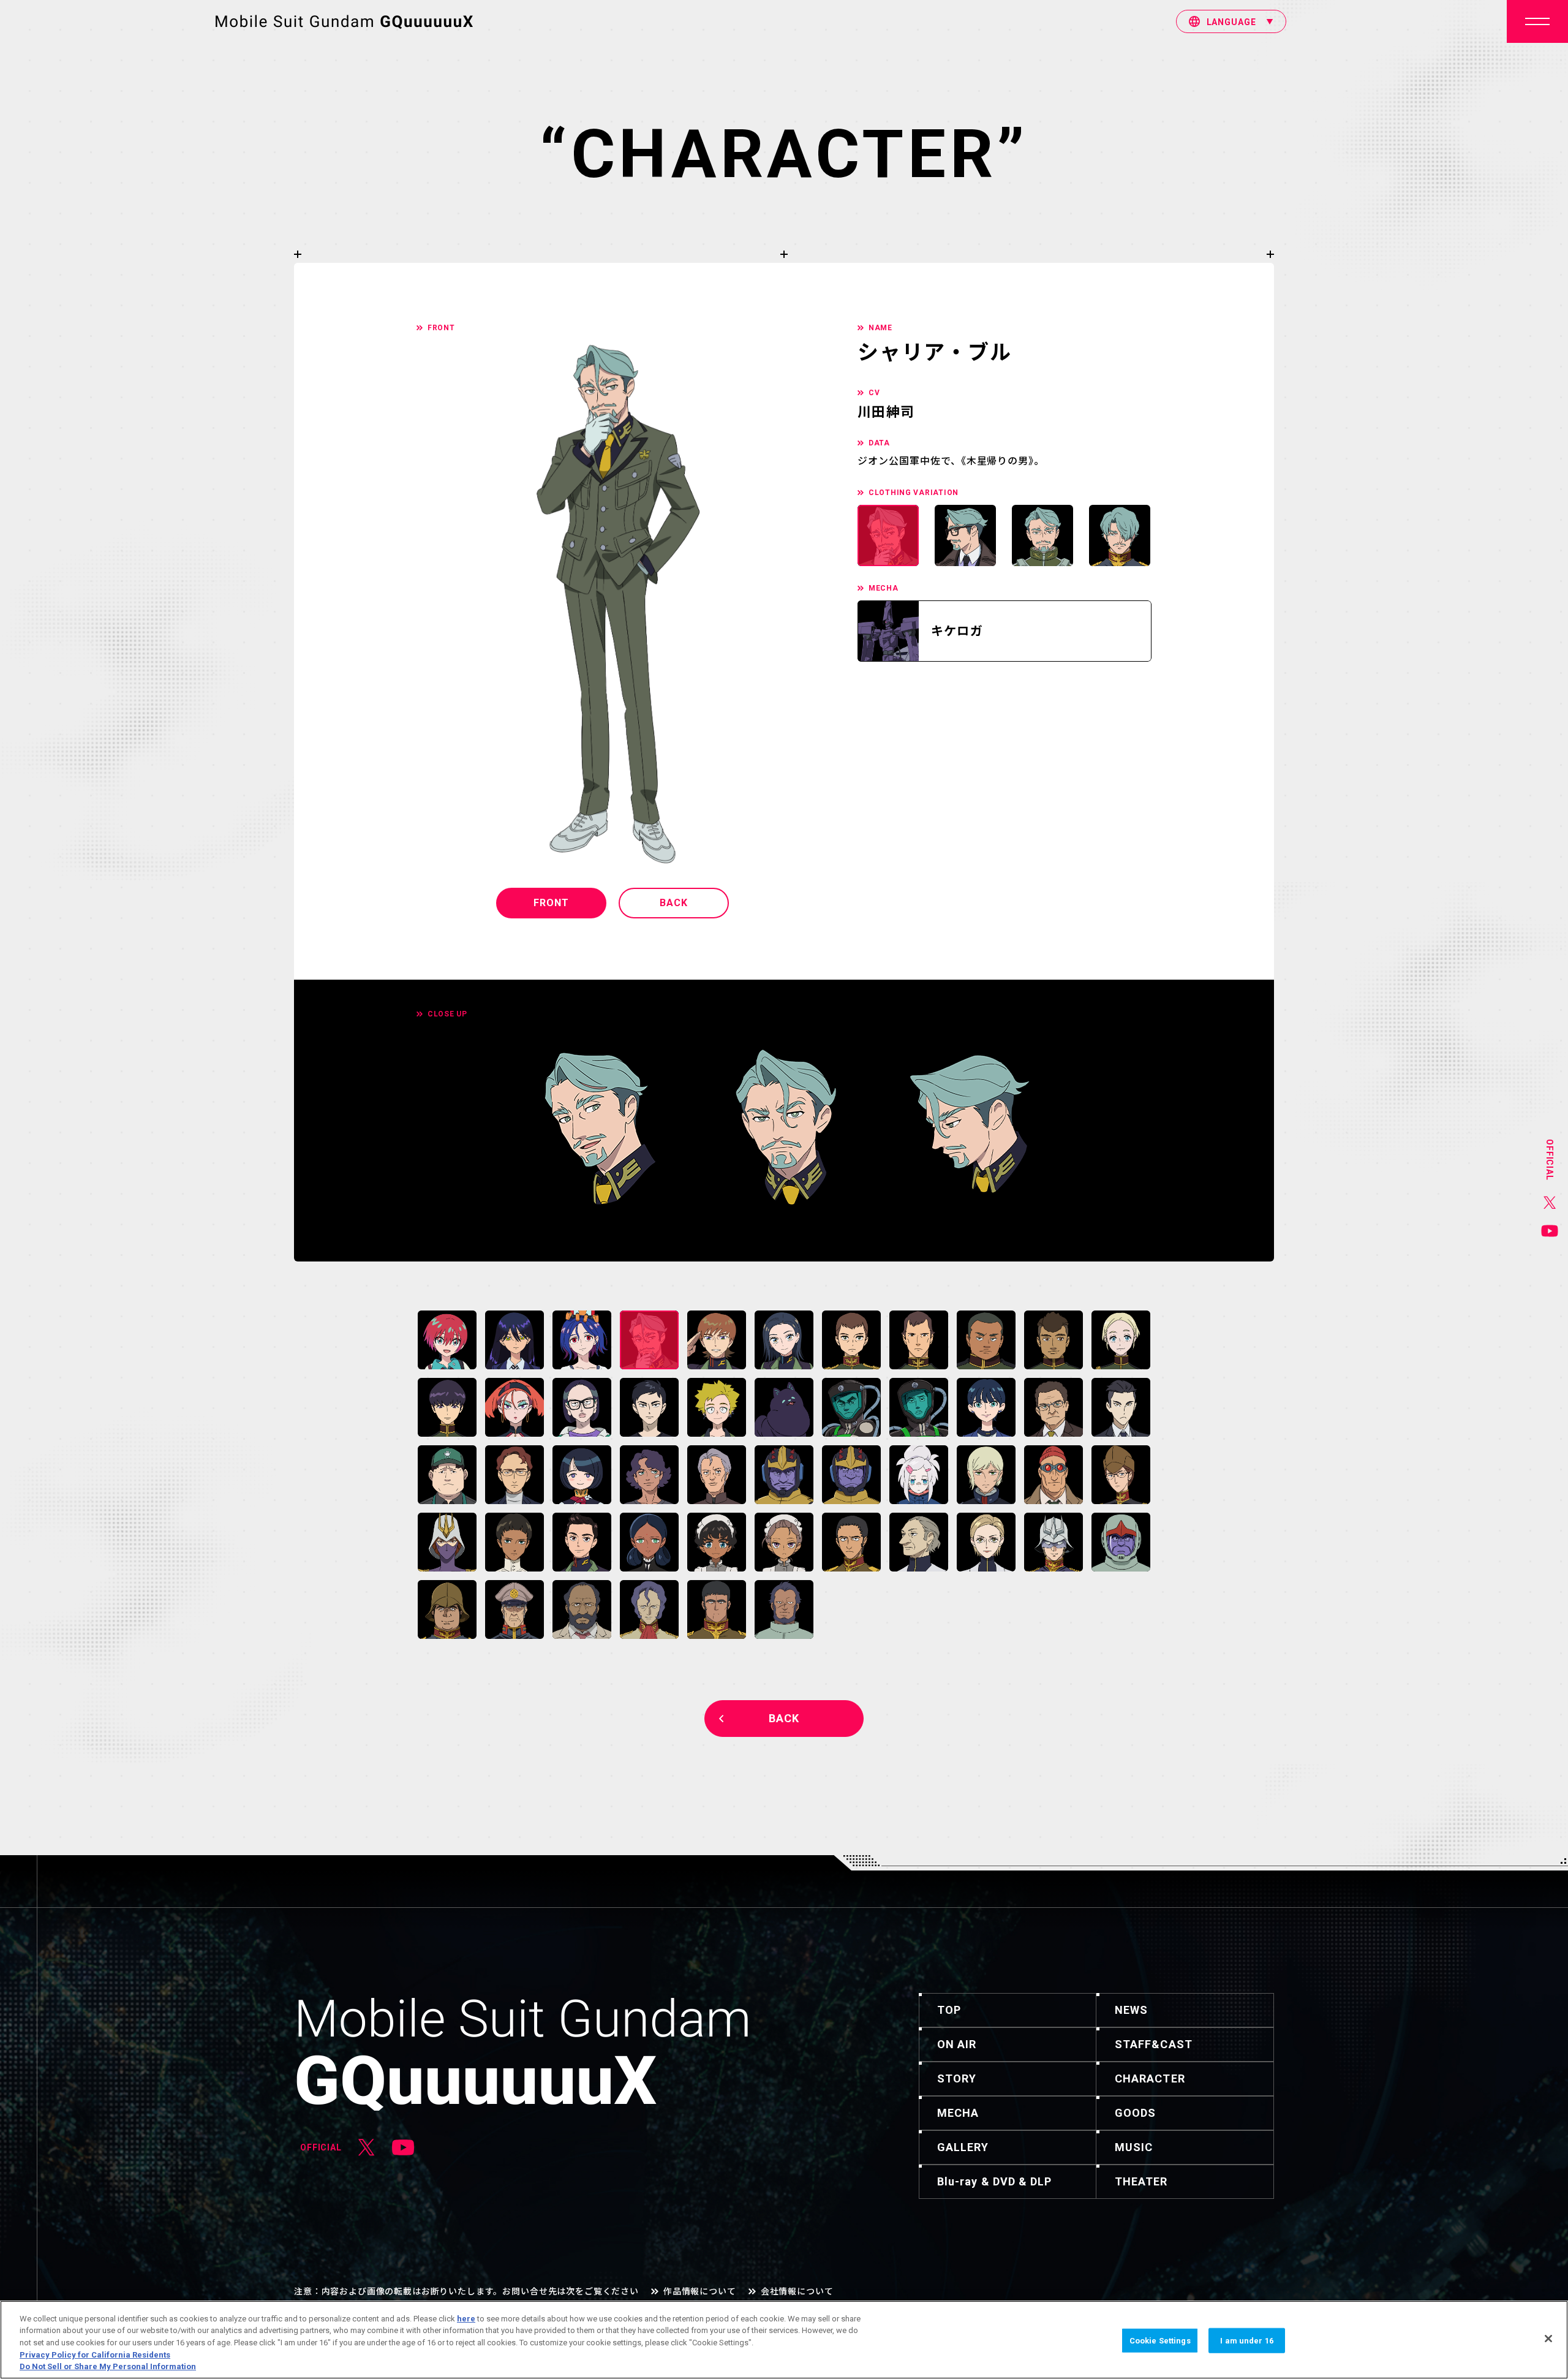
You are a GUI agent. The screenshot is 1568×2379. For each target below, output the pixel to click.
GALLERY (963, 2147)
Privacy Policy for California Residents (95, 2355)
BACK (674, 903)
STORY (957, 2078)
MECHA (958, 2113)
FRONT (551, 903)
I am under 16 (1247, 2341)
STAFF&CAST (1154, 2044)
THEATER (1141, 2181)
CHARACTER (1150, 2078)
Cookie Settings (1160, 2341)
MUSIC (1134, 2147)
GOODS (1135, 2113)
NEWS (1131, 2010)
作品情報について (700, 2291)
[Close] (1548, 2339)
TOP (949, 2010)
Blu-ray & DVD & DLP (995, 2181)
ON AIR (957, 2044)
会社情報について (797, 2291)
